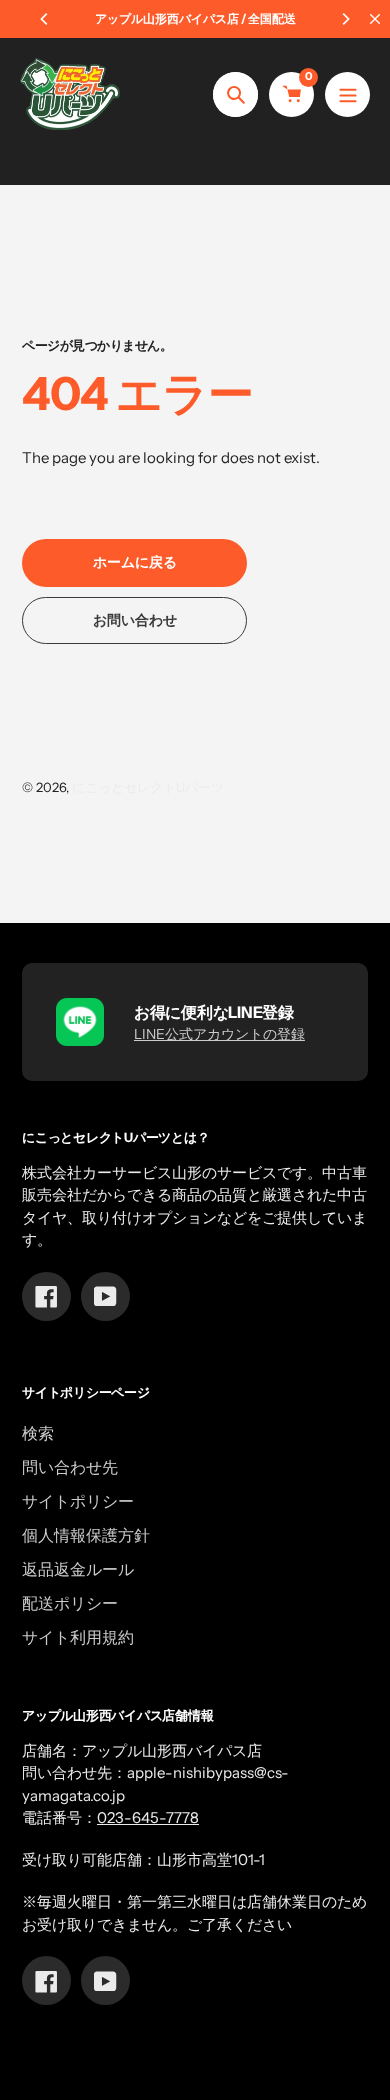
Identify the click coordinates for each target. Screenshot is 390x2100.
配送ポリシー (70, 1603)
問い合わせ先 (70, 1467)
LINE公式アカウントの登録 (219, 1034)
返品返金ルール (78, 1569)
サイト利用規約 (78, 1637)
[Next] (345, 19)
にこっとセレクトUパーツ (148, 787)
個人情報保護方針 (86, 1535)
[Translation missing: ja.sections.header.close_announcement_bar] (375, 19)
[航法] (347, 94)
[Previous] (45, 19)
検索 (38, 1433)
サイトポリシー (78, 1501)
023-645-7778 (148, 1817)
